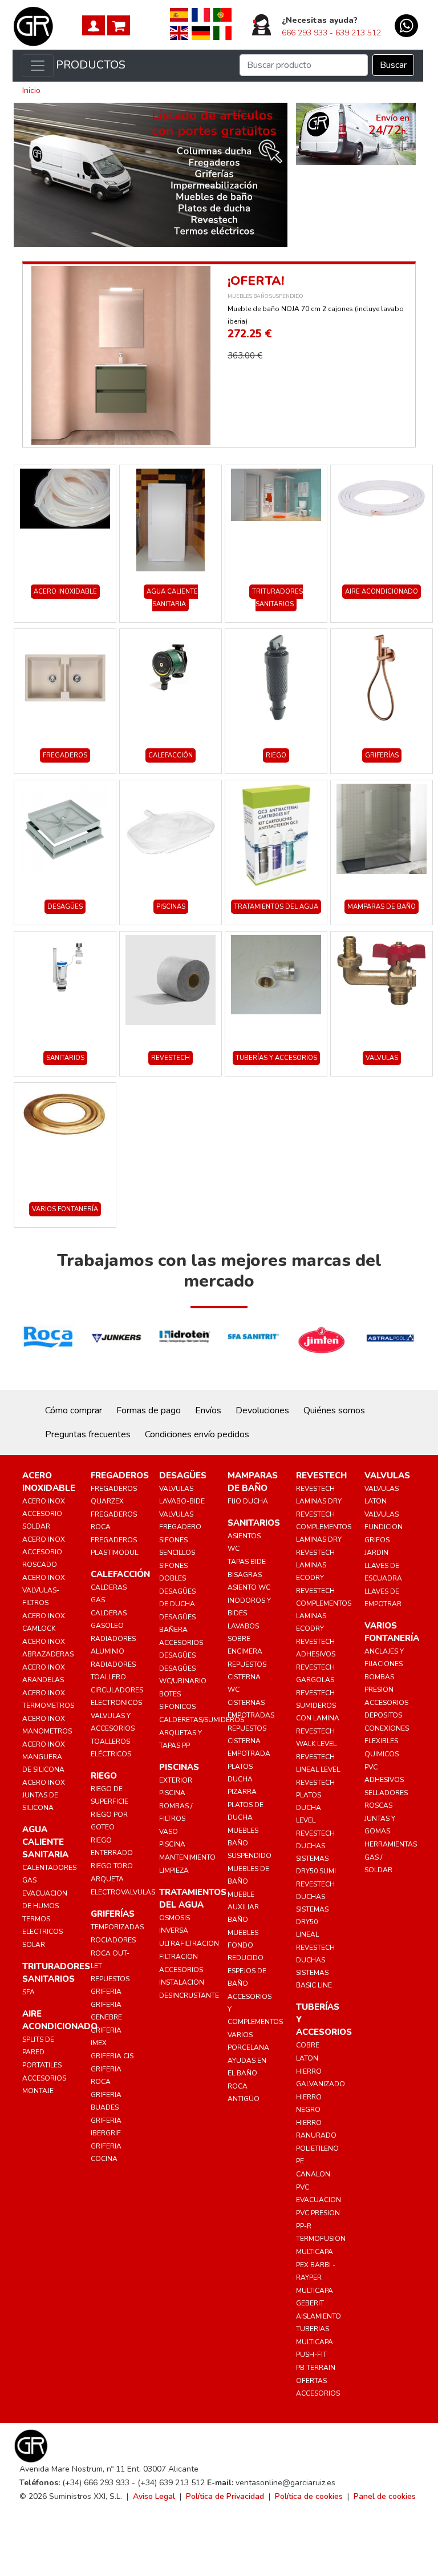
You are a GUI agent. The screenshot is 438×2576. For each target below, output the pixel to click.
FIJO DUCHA (248, 1501)
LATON (307, 2058)
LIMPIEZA (174, 1870)
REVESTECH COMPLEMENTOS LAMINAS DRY (324, 1527)
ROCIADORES (113, 1940)
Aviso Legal (154, 2496)
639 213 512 (358, 33)
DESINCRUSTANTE (189, 1996)
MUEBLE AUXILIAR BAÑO (243, 1907)
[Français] (201, 14)
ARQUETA (107, 1879)
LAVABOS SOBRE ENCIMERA (245, 1639)
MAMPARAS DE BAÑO (382, 907)
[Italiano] (222, 33)
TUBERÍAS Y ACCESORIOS (276, 1058)
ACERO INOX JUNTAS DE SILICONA (44, 1795)
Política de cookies (309, 2496)
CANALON (313, 2174)
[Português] (222, 14)
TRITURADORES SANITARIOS (277, 598)
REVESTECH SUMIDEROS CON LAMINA (318, 1706)
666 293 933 (305, 33)
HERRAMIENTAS (391, 1844)
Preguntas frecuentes (88, 1434)
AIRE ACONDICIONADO (382, 592)
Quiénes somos (334, 1410)
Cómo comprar (74, 1410)
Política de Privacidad (225, 2496)
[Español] (179, 14)
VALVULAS (382, 1058)
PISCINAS (171, 907)
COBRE (308, 2045)
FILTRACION (179, 1957)
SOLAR (34, 1945)
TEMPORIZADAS (117, 1927)
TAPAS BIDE (247, 1562)
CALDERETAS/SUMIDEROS (202, 1720)
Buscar (393, 65)
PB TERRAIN (316, 2368)
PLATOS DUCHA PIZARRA (242, 1779)
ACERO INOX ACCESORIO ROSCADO (44, 1552)
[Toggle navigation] (38, 66)
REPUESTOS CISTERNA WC (247, 1677)
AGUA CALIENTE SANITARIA (172, 598)
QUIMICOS (382, 1754)
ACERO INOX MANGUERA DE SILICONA (44, 1757)
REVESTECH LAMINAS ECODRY (315, 1565)
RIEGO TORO (112, 1866)
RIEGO (276, 755)
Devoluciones (262, 1410)
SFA (29, 1992)
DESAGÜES (65, 907)
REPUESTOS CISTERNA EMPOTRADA (249, 1741)
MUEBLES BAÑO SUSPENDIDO (265, 296)
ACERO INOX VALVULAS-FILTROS (44, 1590)
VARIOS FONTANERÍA (65, 1209)
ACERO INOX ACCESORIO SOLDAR (44, 1514)
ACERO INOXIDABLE (65, 592)
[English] (179, 33)
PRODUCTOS (91, 65)
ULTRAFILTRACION (189, 1944)
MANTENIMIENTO (187, 1857)
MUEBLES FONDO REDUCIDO (246, 1945)
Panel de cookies (385, 2496)
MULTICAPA (315, 2252)
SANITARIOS (65, 1058)
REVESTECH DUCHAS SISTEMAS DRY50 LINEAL (315, 1909)
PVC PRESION (318, 2213)
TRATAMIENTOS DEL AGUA (276, 907)
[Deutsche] (201, 33)
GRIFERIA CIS (112, 2056)
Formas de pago (149, 1410)
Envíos (208, 1410)
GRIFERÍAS (382, 755)
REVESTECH (171, 1058)
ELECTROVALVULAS (123, 1892)
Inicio (31, 90)
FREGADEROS (65, 755)
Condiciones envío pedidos (197, 1434)
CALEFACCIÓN (171, 755)
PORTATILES (42, 2065)
